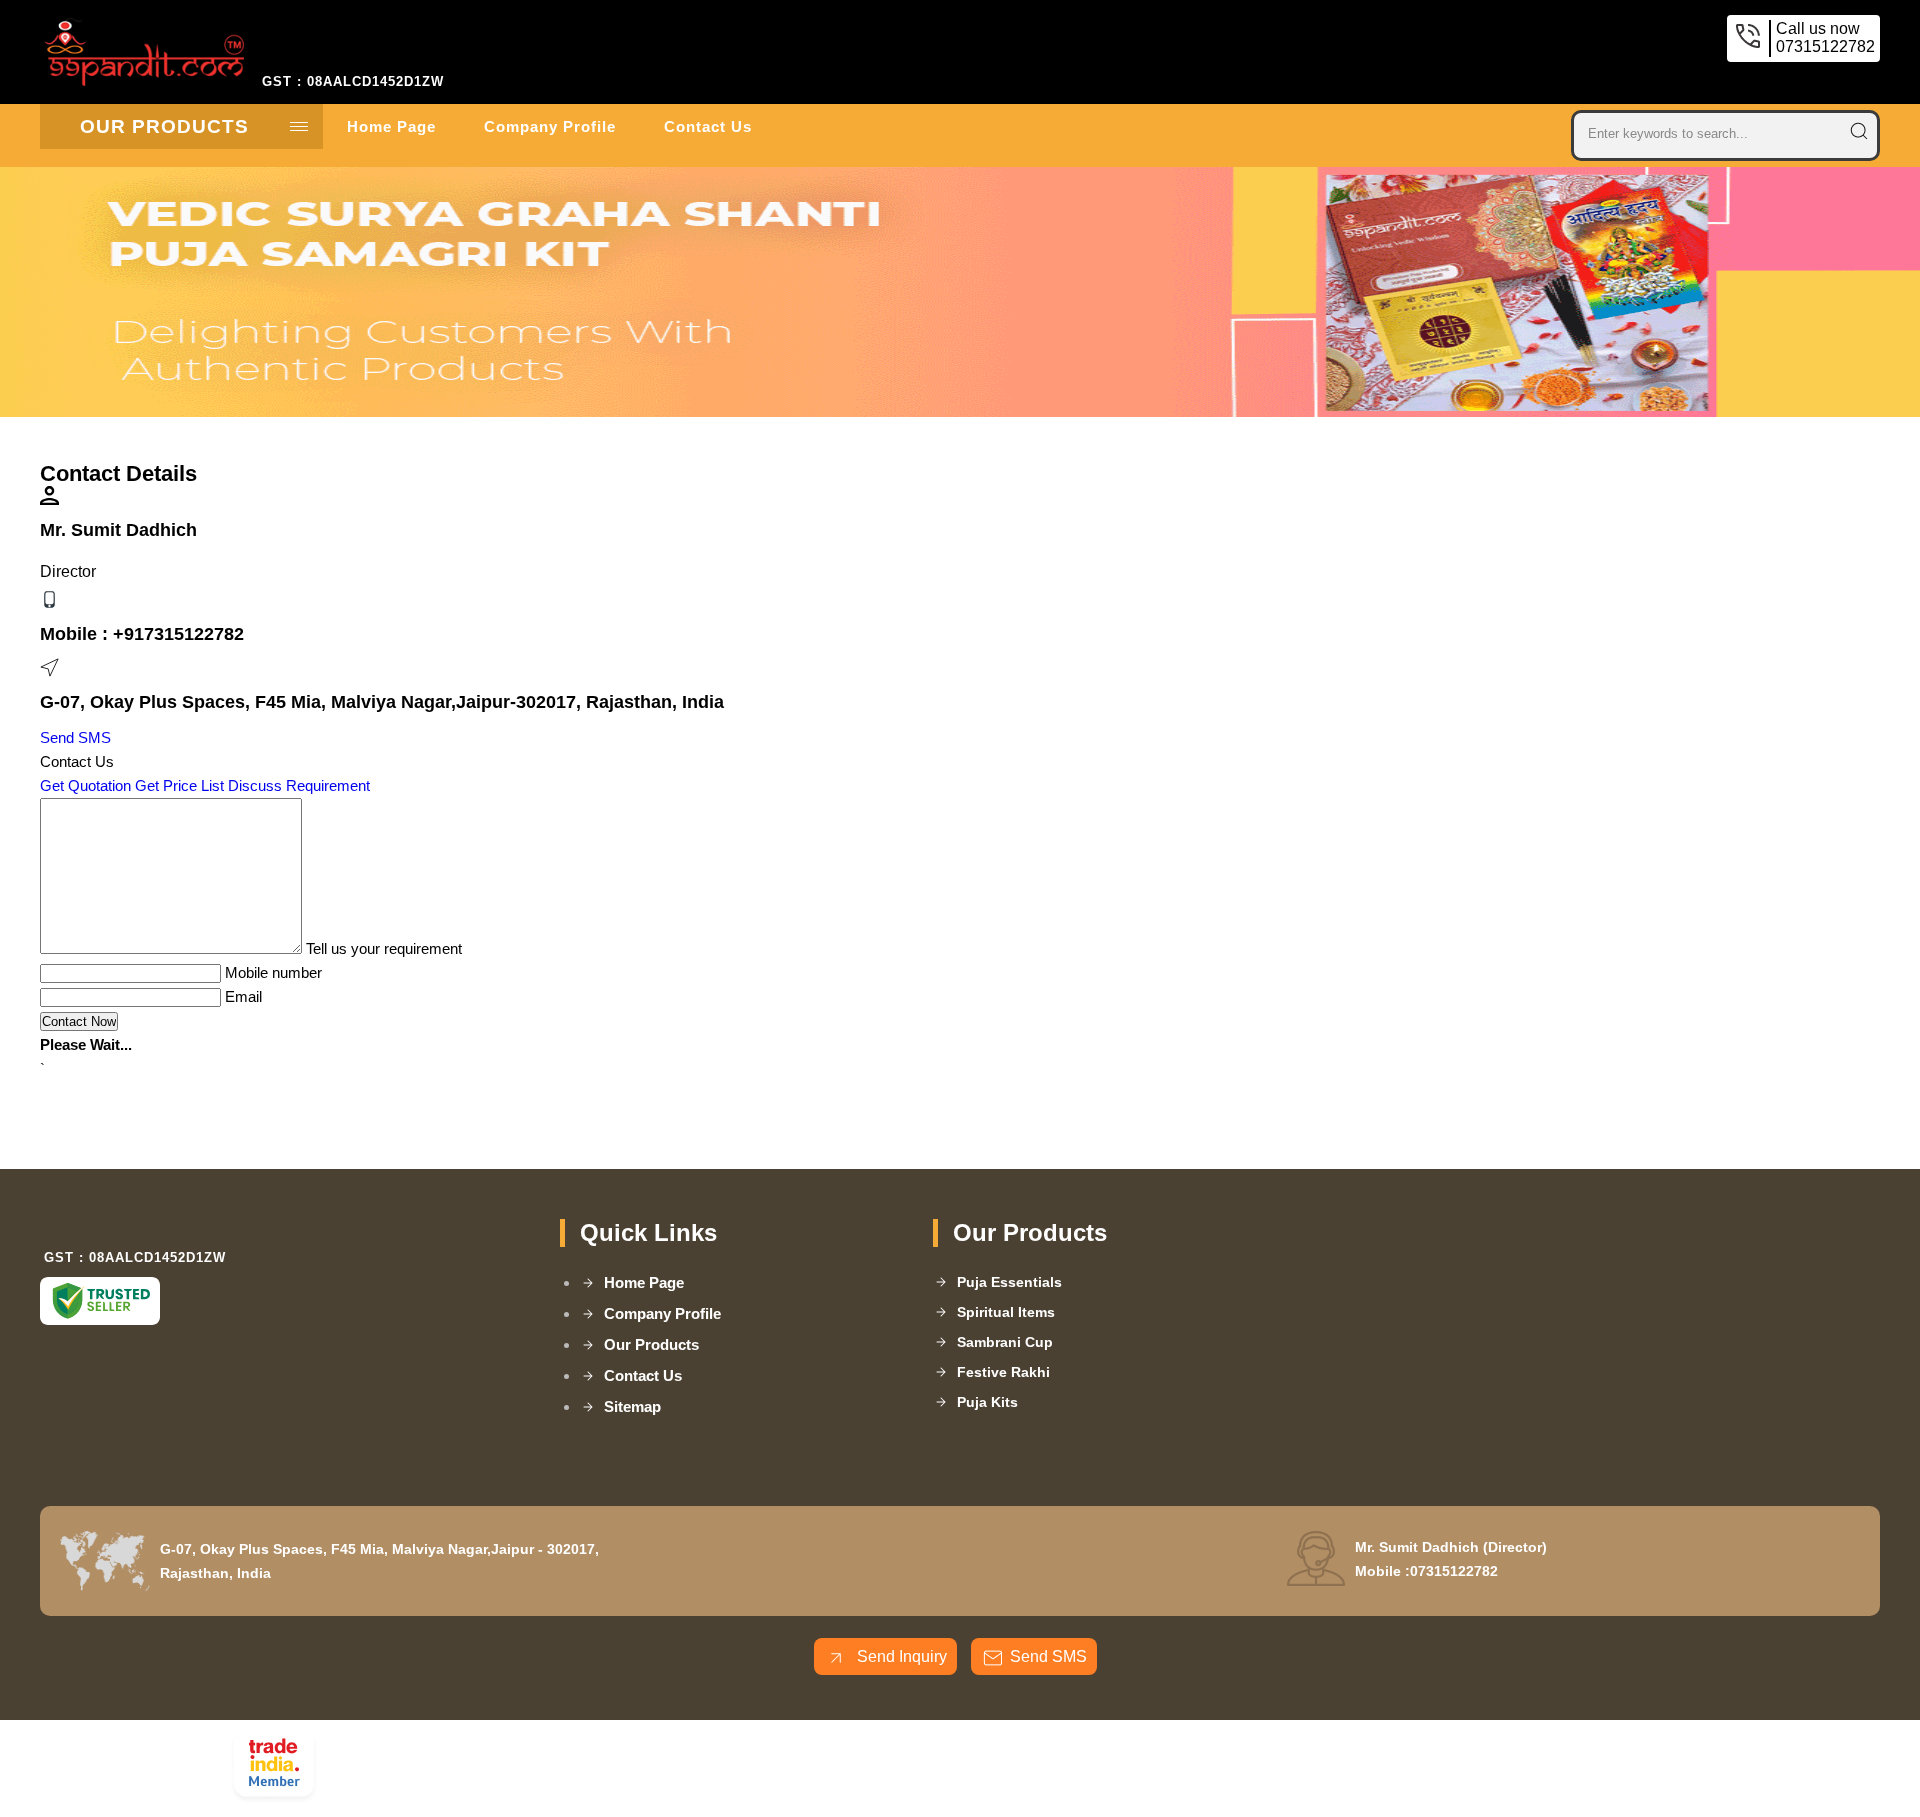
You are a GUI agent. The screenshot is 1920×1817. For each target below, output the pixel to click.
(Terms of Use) (721, 1743)
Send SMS (75, 737)
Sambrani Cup (1005, 1342)
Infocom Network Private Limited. (577, 1770)
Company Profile (550, 126)
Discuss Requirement (299, 785)
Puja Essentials (1009, 1282)
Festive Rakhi (1003, 1372)
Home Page (391, 126)
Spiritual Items (1006, 1312)
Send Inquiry (900, 1656)
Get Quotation (85, 785)
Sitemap (632, 1406)
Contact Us (708, 126)
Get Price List (179, 785)
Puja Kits (987, 1402)
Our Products (164, 126)
